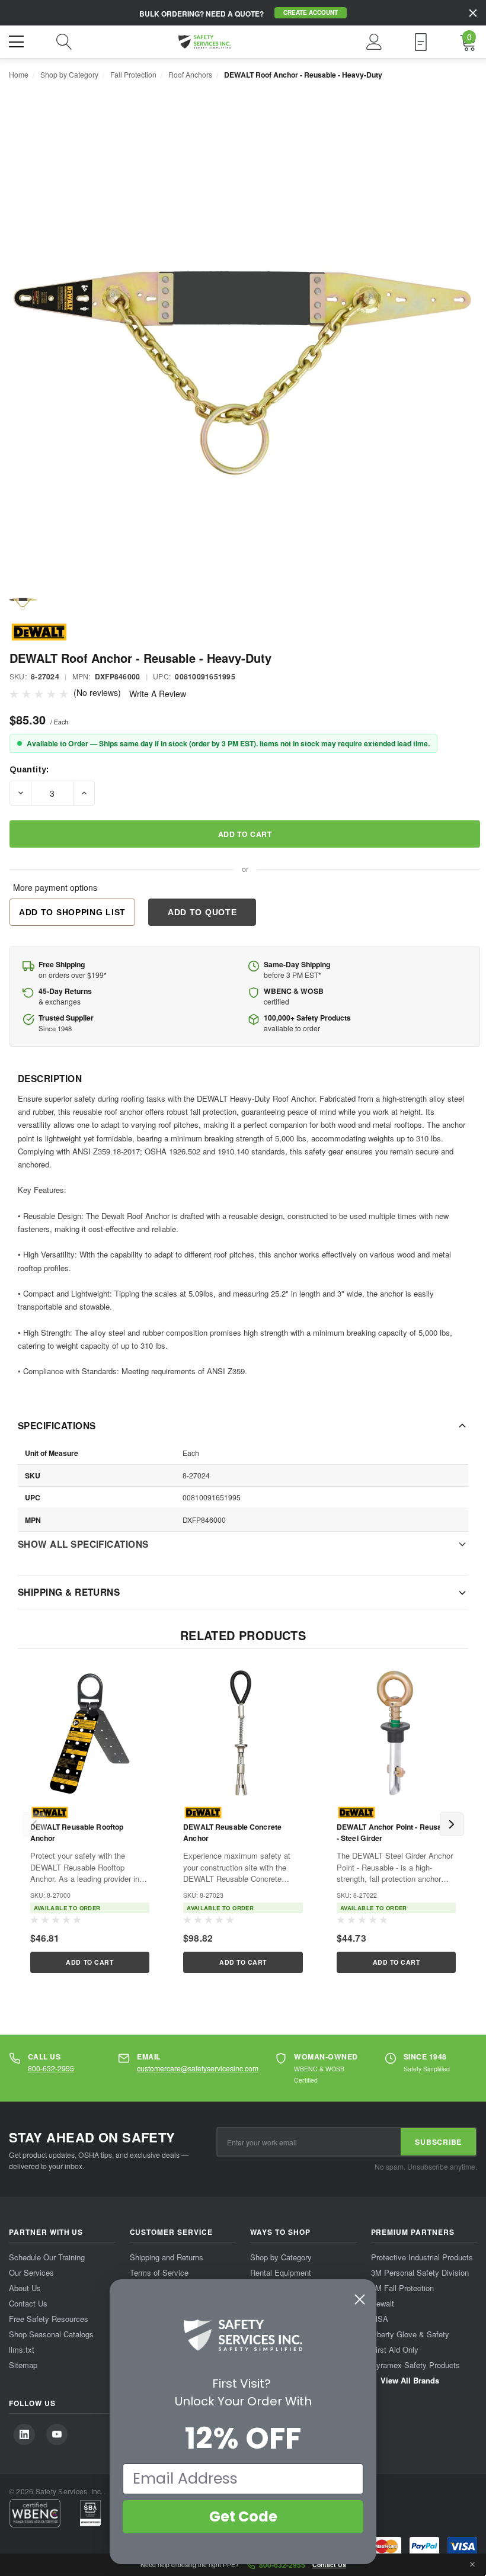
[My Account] (374, 42)
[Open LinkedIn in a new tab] (24, 2434)
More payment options (55, 887)
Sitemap (23, 2364)
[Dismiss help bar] (472, 2565)
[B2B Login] (421, 42)
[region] (243, 1824)
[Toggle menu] (18, 40)
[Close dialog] (360, 2299)
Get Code (243, 2516)
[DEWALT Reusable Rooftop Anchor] (90, 1733)
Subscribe (438, 2142)
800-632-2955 (51, 2068)
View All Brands (409, 2380)
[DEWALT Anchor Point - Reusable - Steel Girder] (396, 1733)
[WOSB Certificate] (90, 2513)
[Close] (473, 13)
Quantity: (29, 769)
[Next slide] (452, 1824)
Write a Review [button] (158, 694)
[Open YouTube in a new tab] (57, 2434)
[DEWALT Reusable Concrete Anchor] (243, 1733)
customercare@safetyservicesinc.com (198, 2068)
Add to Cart (89, 1962)
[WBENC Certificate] (35, 2513)
